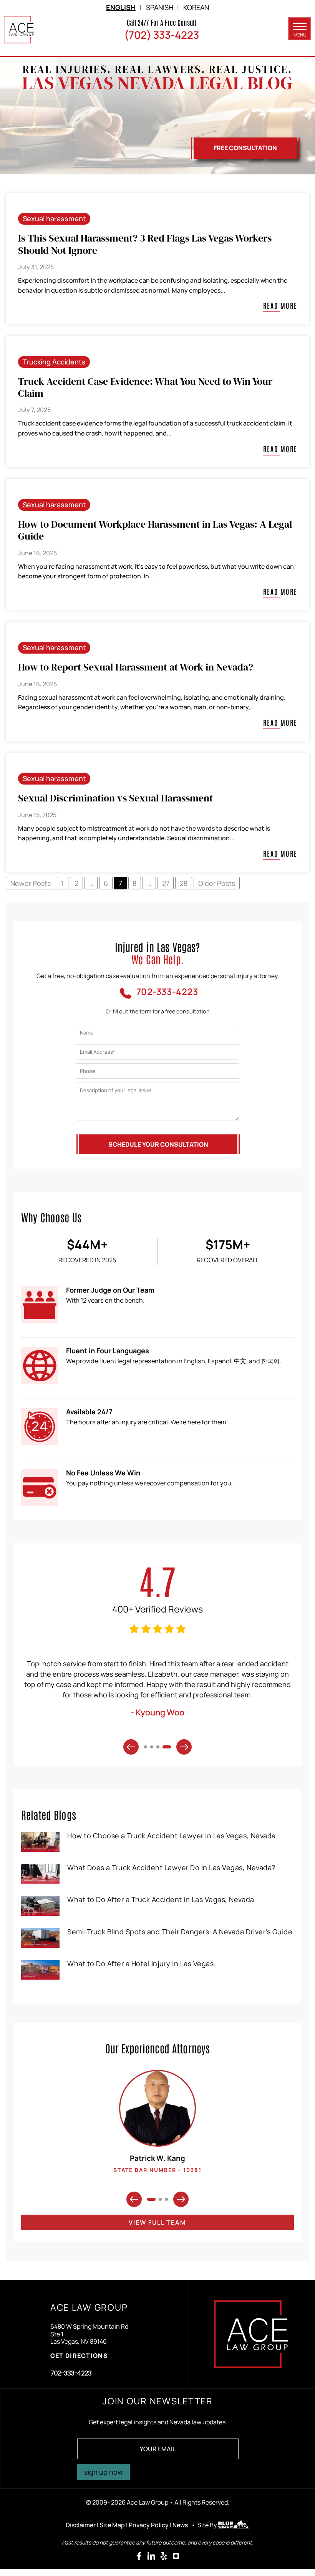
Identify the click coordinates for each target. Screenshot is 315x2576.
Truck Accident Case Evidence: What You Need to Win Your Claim (145, 387)
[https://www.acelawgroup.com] (19, 30)
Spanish (160, 7)
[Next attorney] (181, 2199)
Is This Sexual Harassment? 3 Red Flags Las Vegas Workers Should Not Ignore (145, 244)
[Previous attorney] (134, 2199)
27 (166, 883)
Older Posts (217, 883)
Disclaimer (81, 2525)
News (180, 2525)
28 (184, 883)
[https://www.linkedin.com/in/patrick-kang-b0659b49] (151, 2556)
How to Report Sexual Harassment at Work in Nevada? (136, 667)
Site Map (112, 2525)
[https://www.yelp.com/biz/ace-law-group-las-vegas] (164, 2556)
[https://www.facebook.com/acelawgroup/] (139, 2556)
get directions (79, 2356)
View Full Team (157, 2222)
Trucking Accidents (54, 362)
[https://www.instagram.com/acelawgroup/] (176, 2556)
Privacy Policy (149, 2525)
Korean (196, 7)
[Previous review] (131, 1747)
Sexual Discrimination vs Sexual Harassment (115, 798)
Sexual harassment (54, 219)
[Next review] (184, 1747)
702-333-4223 (71, 2373)
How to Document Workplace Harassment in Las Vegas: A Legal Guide (155, 530)
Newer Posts (31, 883)
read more (280, 306)
